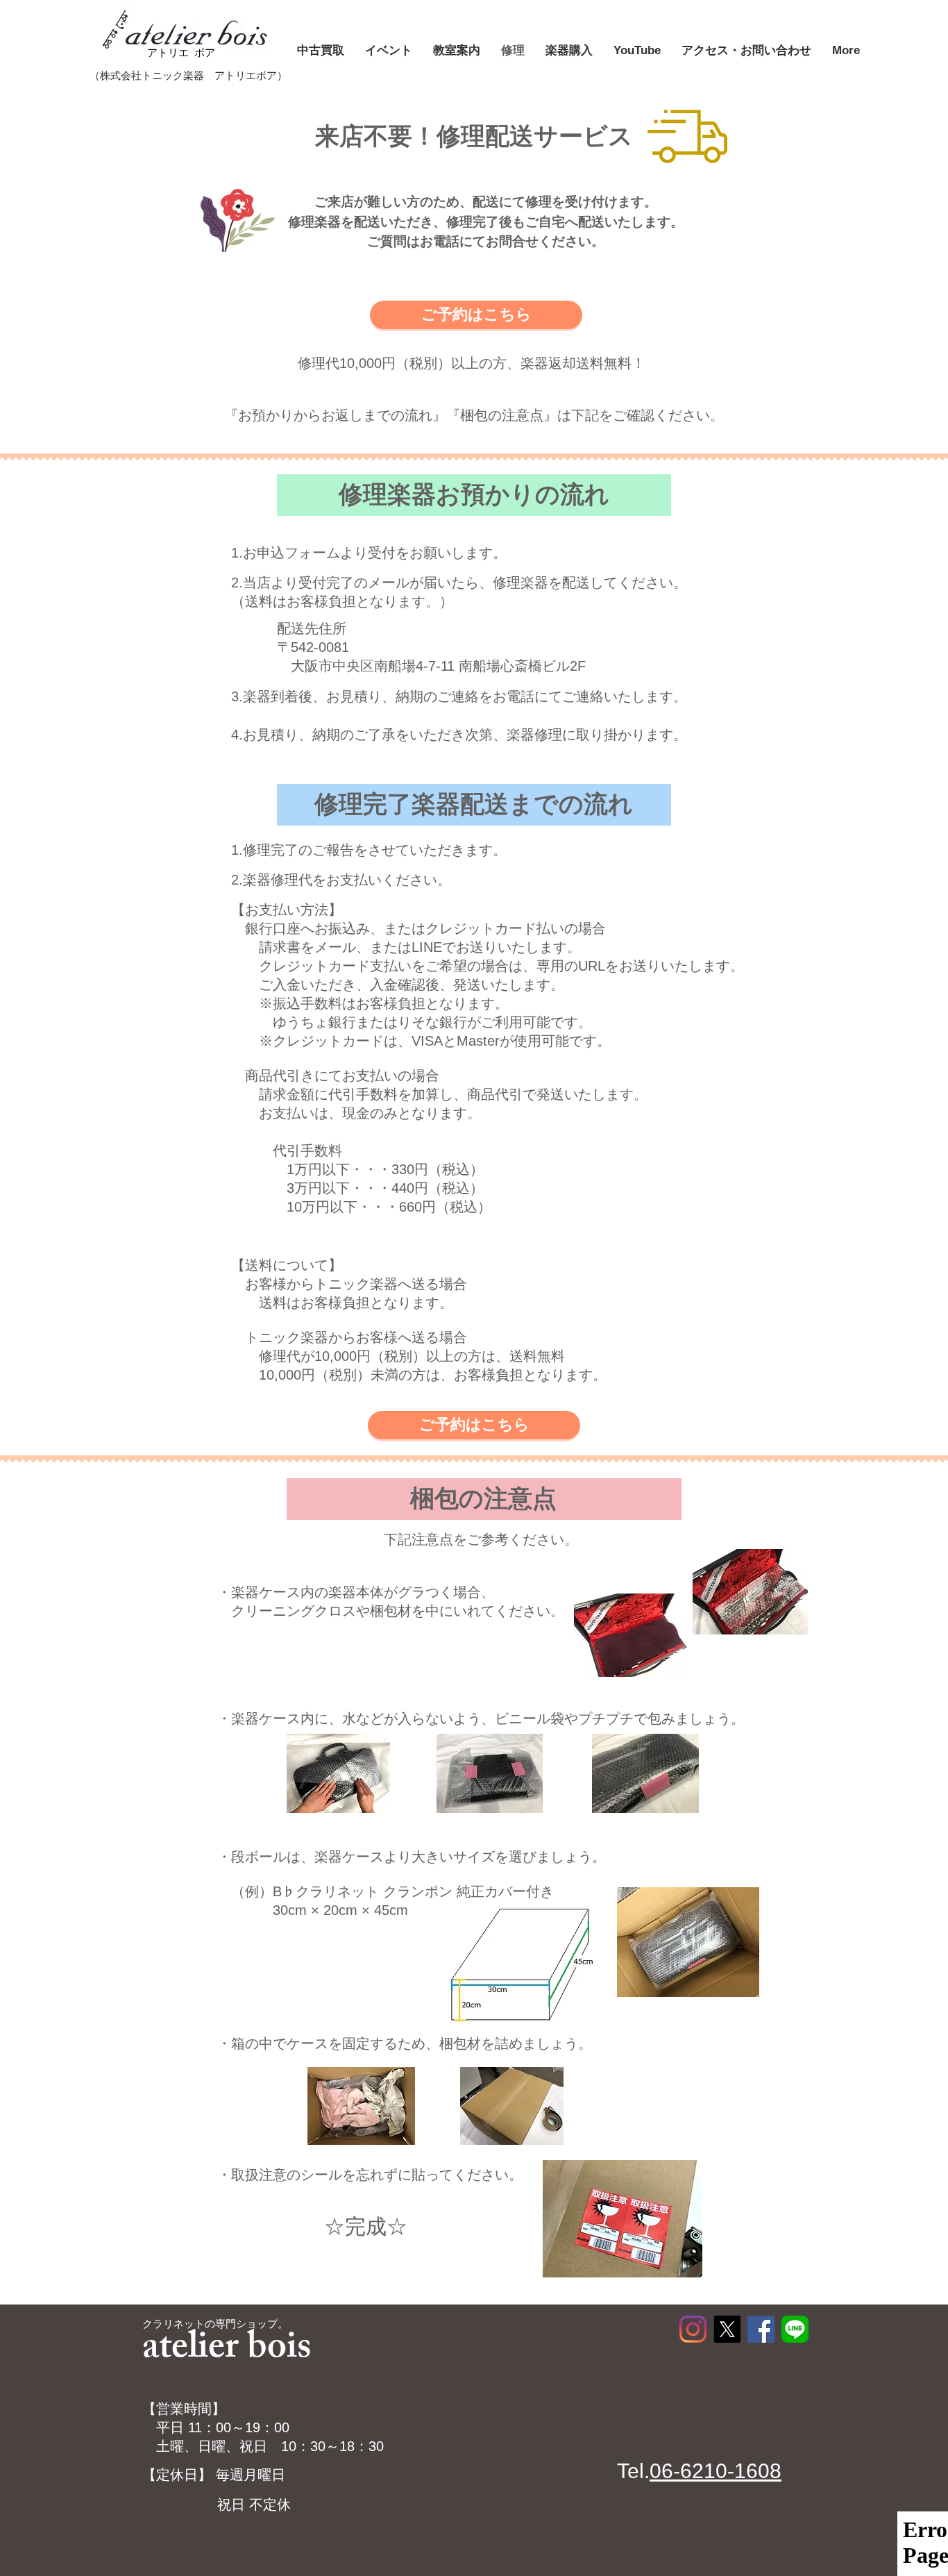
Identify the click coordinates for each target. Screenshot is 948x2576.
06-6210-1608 (716, 2471)
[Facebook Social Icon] (761, 2329)
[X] (727, 2329)
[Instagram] (693, 2329)
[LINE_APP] (795, 2329)
